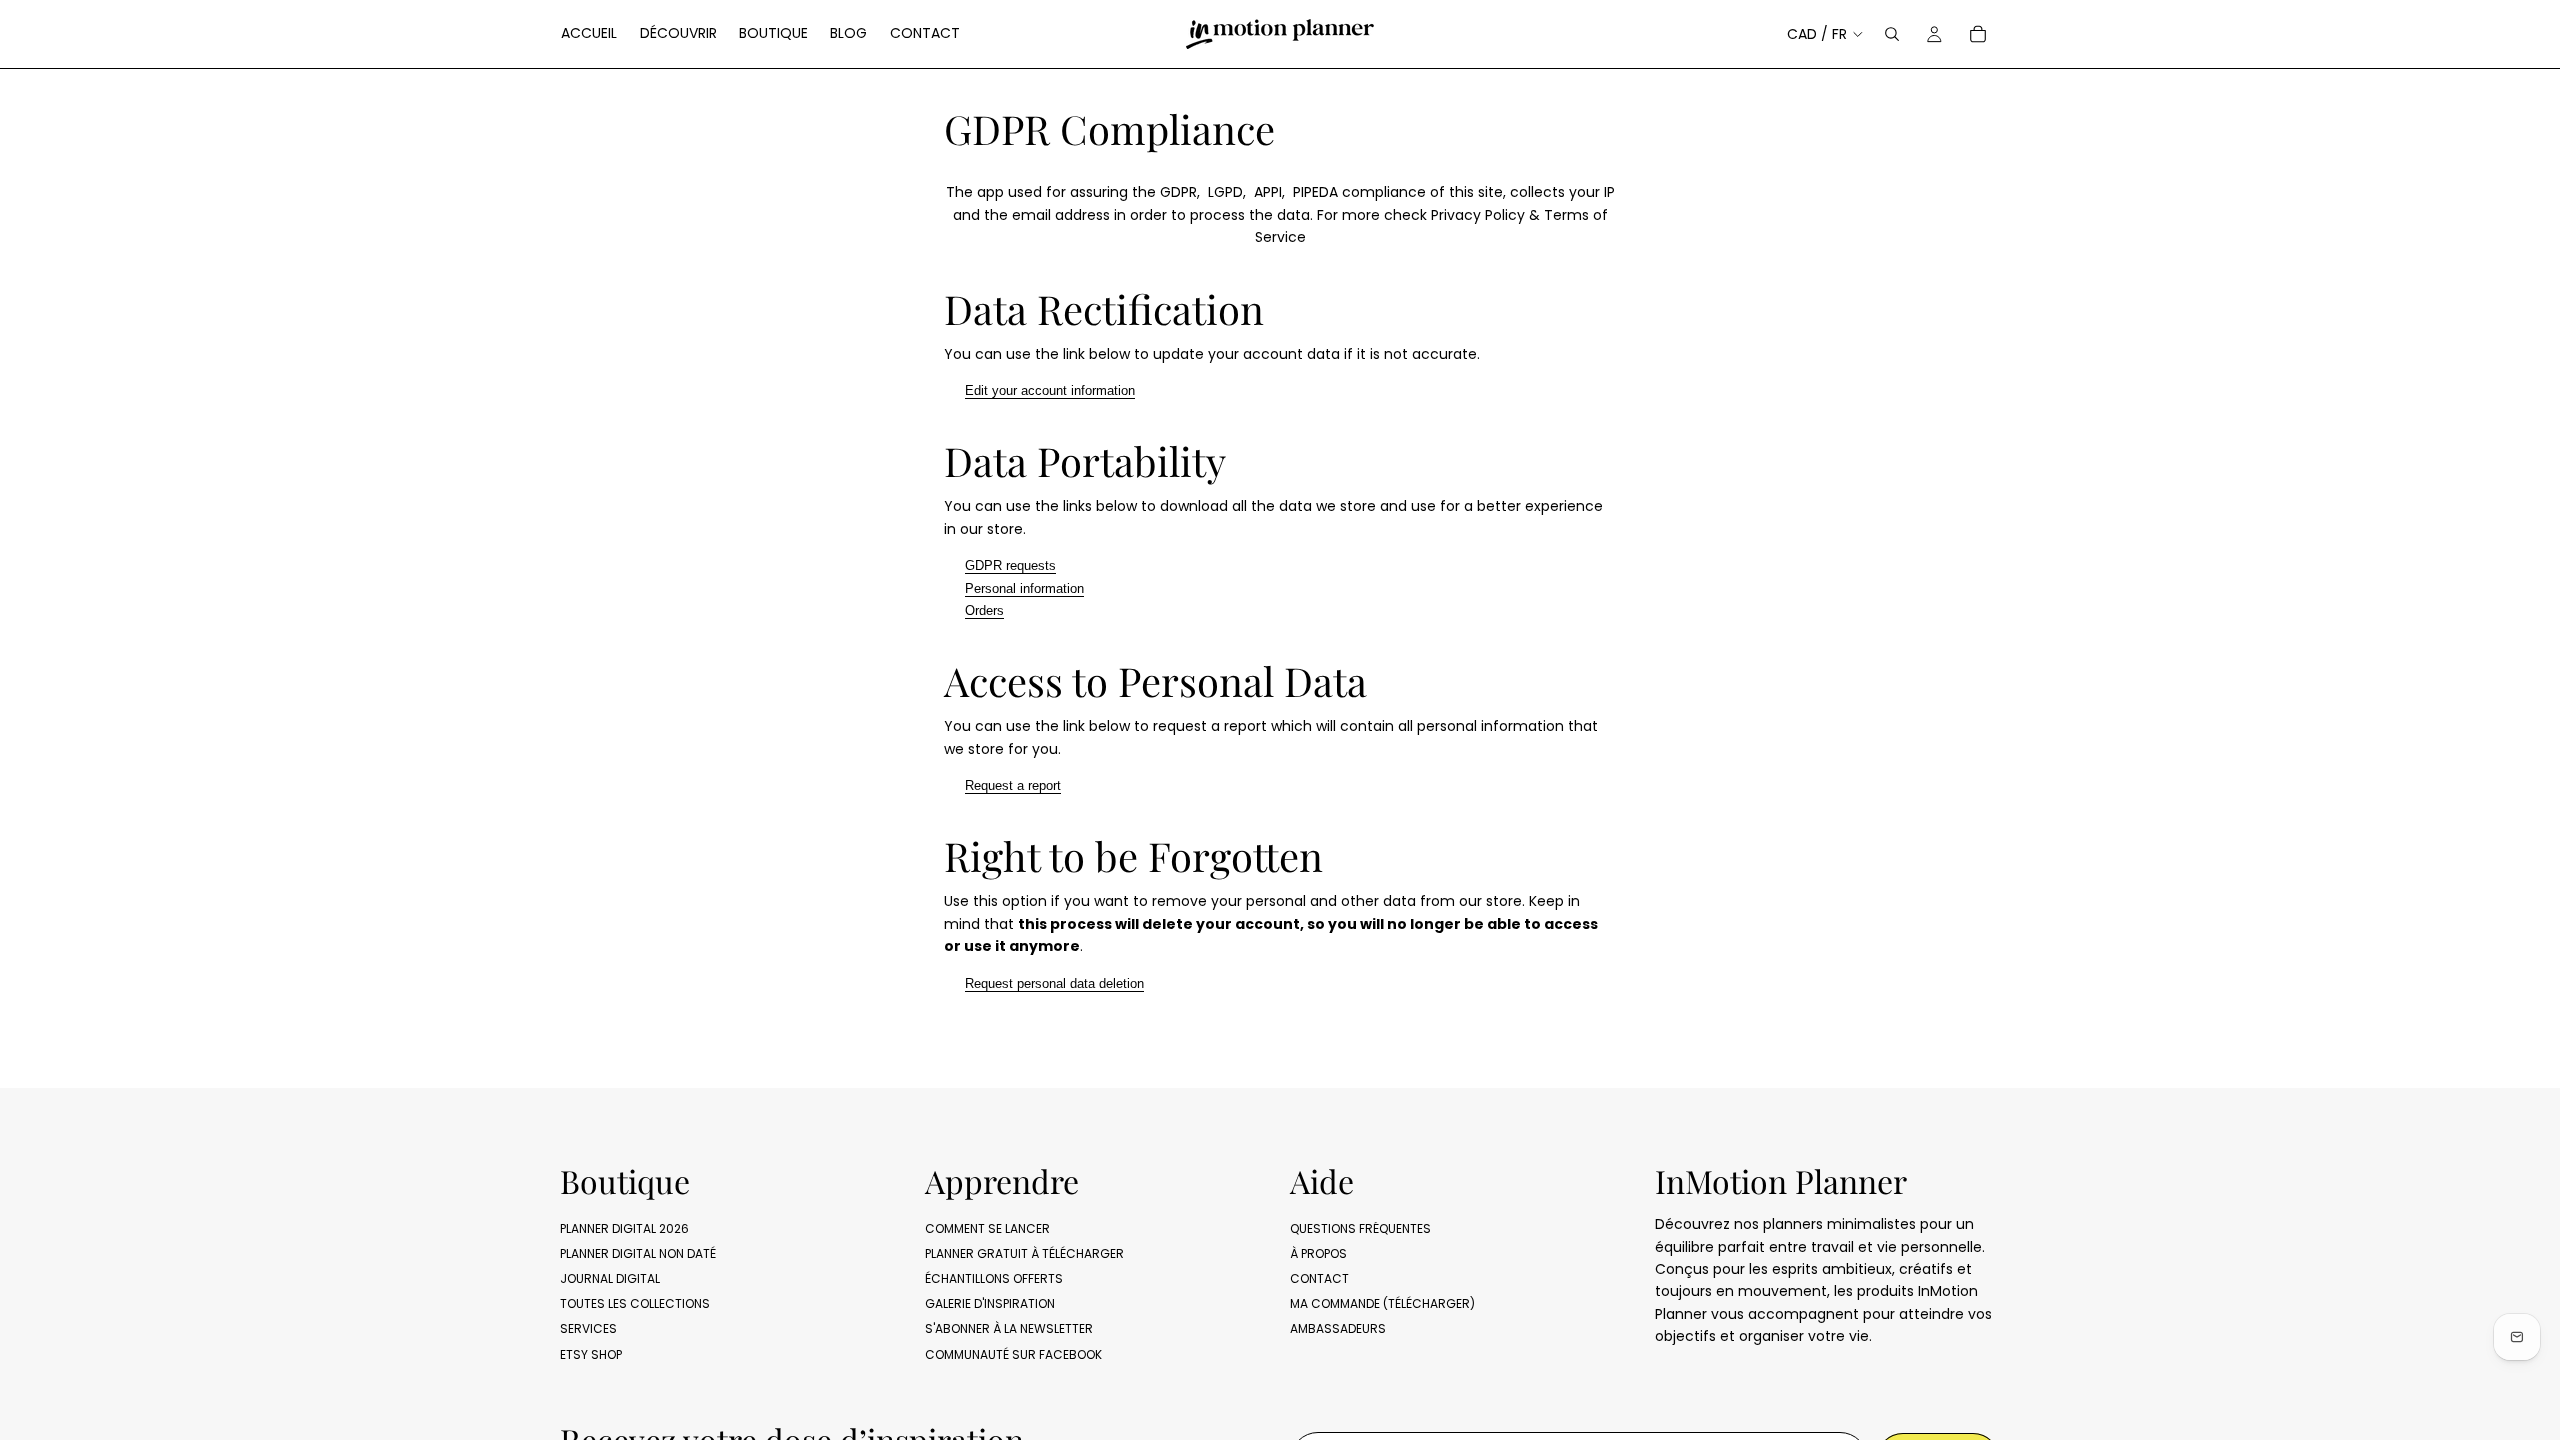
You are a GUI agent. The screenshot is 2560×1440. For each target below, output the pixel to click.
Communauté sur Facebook (1013, 1354)
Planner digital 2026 (624, 1228)
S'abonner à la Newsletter (1009, 1328)
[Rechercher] (1892, 34)
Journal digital (610, 1278)
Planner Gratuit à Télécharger (1024, 1253)
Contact (1319, 1278)
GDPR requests (1010, 565)
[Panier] (1978, 34)
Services (588, 1328)
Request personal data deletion (1054, 983)
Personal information (1024, 588)
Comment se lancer (987, 1228)
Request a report (1013, 785)
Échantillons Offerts (994, 1278)
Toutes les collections (635, 1303)
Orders (984, 610)
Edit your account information (1050, 390)
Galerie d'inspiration (990, 1303)
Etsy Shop (591, 1354)
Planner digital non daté (638, 1253)
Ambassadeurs (1338, 1328)
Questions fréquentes (1360, 1228)
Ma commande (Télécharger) (1382, 1303)
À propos (1318, 1253)
